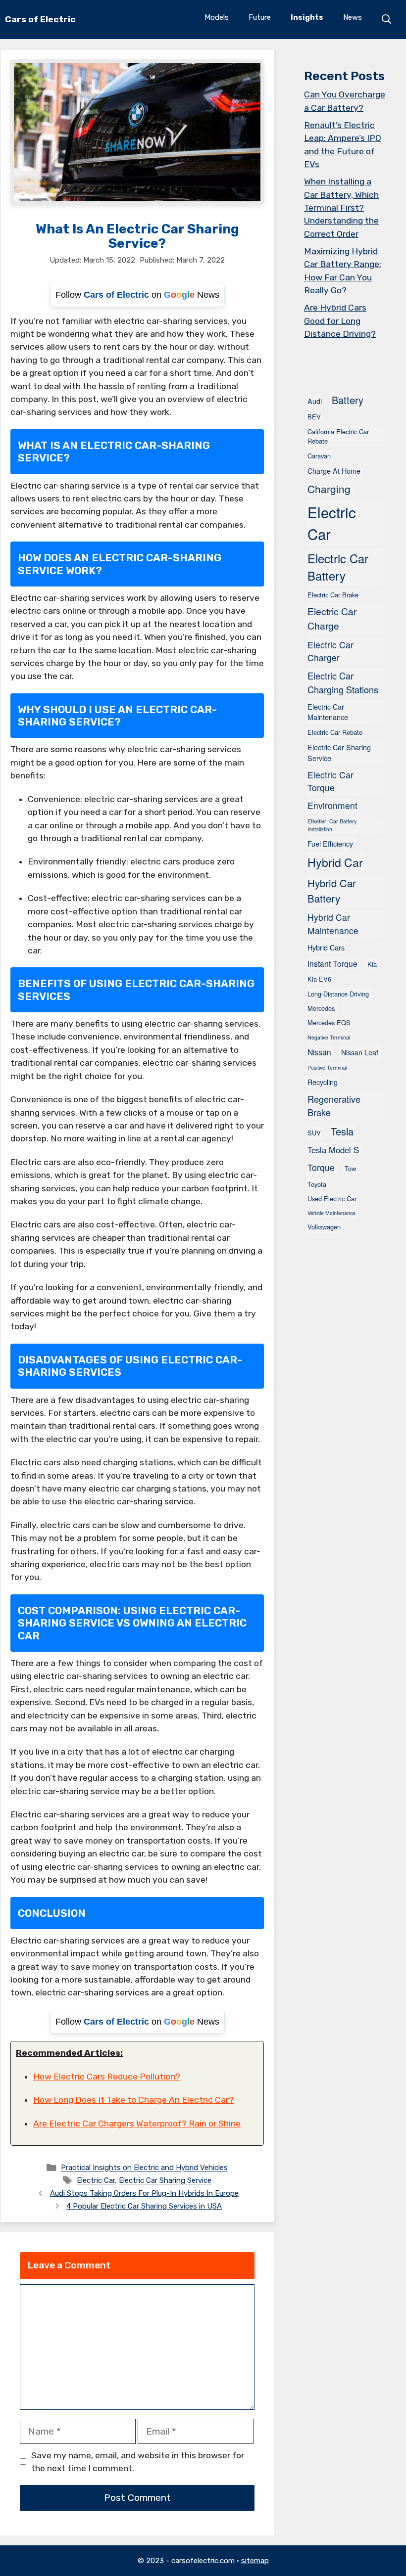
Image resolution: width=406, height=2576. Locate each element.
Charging (329, 489)
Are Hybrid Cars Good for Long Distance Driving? (340, 321)
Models (217, 17)
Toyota (317, 1184)
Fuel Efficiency (330, 843)
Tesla (342, 1131)
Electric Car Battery (338, 567)
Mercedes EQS (329, 1022)
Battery (348, 400)
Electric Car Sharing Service (165, 2181)
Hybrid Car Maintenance (333, 924)
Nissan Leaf (360, 1052)
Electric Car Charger (330, 651)
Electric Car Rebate (335, 732)
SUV (314, 1133)
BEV (314, 417)
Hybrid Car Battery (332, 891)
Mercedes (321, 1008)
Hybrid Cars (326, 947)
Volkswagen (324, 1227)
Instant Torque (332, 963)
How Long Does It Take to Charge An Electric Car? (133, 2100)
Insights (307, 17)
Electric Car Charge (332, 618)
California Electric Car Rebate (338, 436)
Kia (372, 964)
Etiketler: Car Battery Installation (332, 825)
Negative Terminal (329, 1037)
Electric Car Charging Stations (343, 682)
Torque (321, 1167)
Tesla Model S (333, 1150)
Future (260, 17)
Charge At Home (334, 471)
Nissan (319, 1052)
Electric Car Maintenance (328, 712)
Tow (350, 1168)
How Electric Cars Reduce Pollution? (107, 2077)
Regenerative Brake (334, 1106)
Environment (332, 805)
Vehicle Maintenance (331, 1213)
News (353, 17)
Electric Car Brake (333, 595)
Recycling (323, 1082)
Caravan (319, 456)
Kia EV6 (319, 979)
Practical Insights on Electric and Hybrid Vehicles (144, 2168)
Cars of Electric (40, 19)
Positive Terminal (327, 1067)
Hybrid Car (335, 862)
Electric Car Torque (330, 781)
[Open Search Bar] (387, 19)
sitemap (255, 2561)
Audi (315, 401)
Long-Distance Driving (338, 994)
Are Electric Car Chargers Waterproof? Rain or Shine (137, 2124)
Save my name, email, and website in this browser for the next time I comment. (138, 2462)
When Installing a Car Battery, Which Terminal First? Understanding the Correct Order (341, 208)
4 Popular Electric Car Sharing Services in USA (144, 2206)
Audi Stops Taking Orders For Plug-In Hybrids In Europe (144, 2193)
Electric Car (96, 2181)
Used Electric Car (332, 1198)
